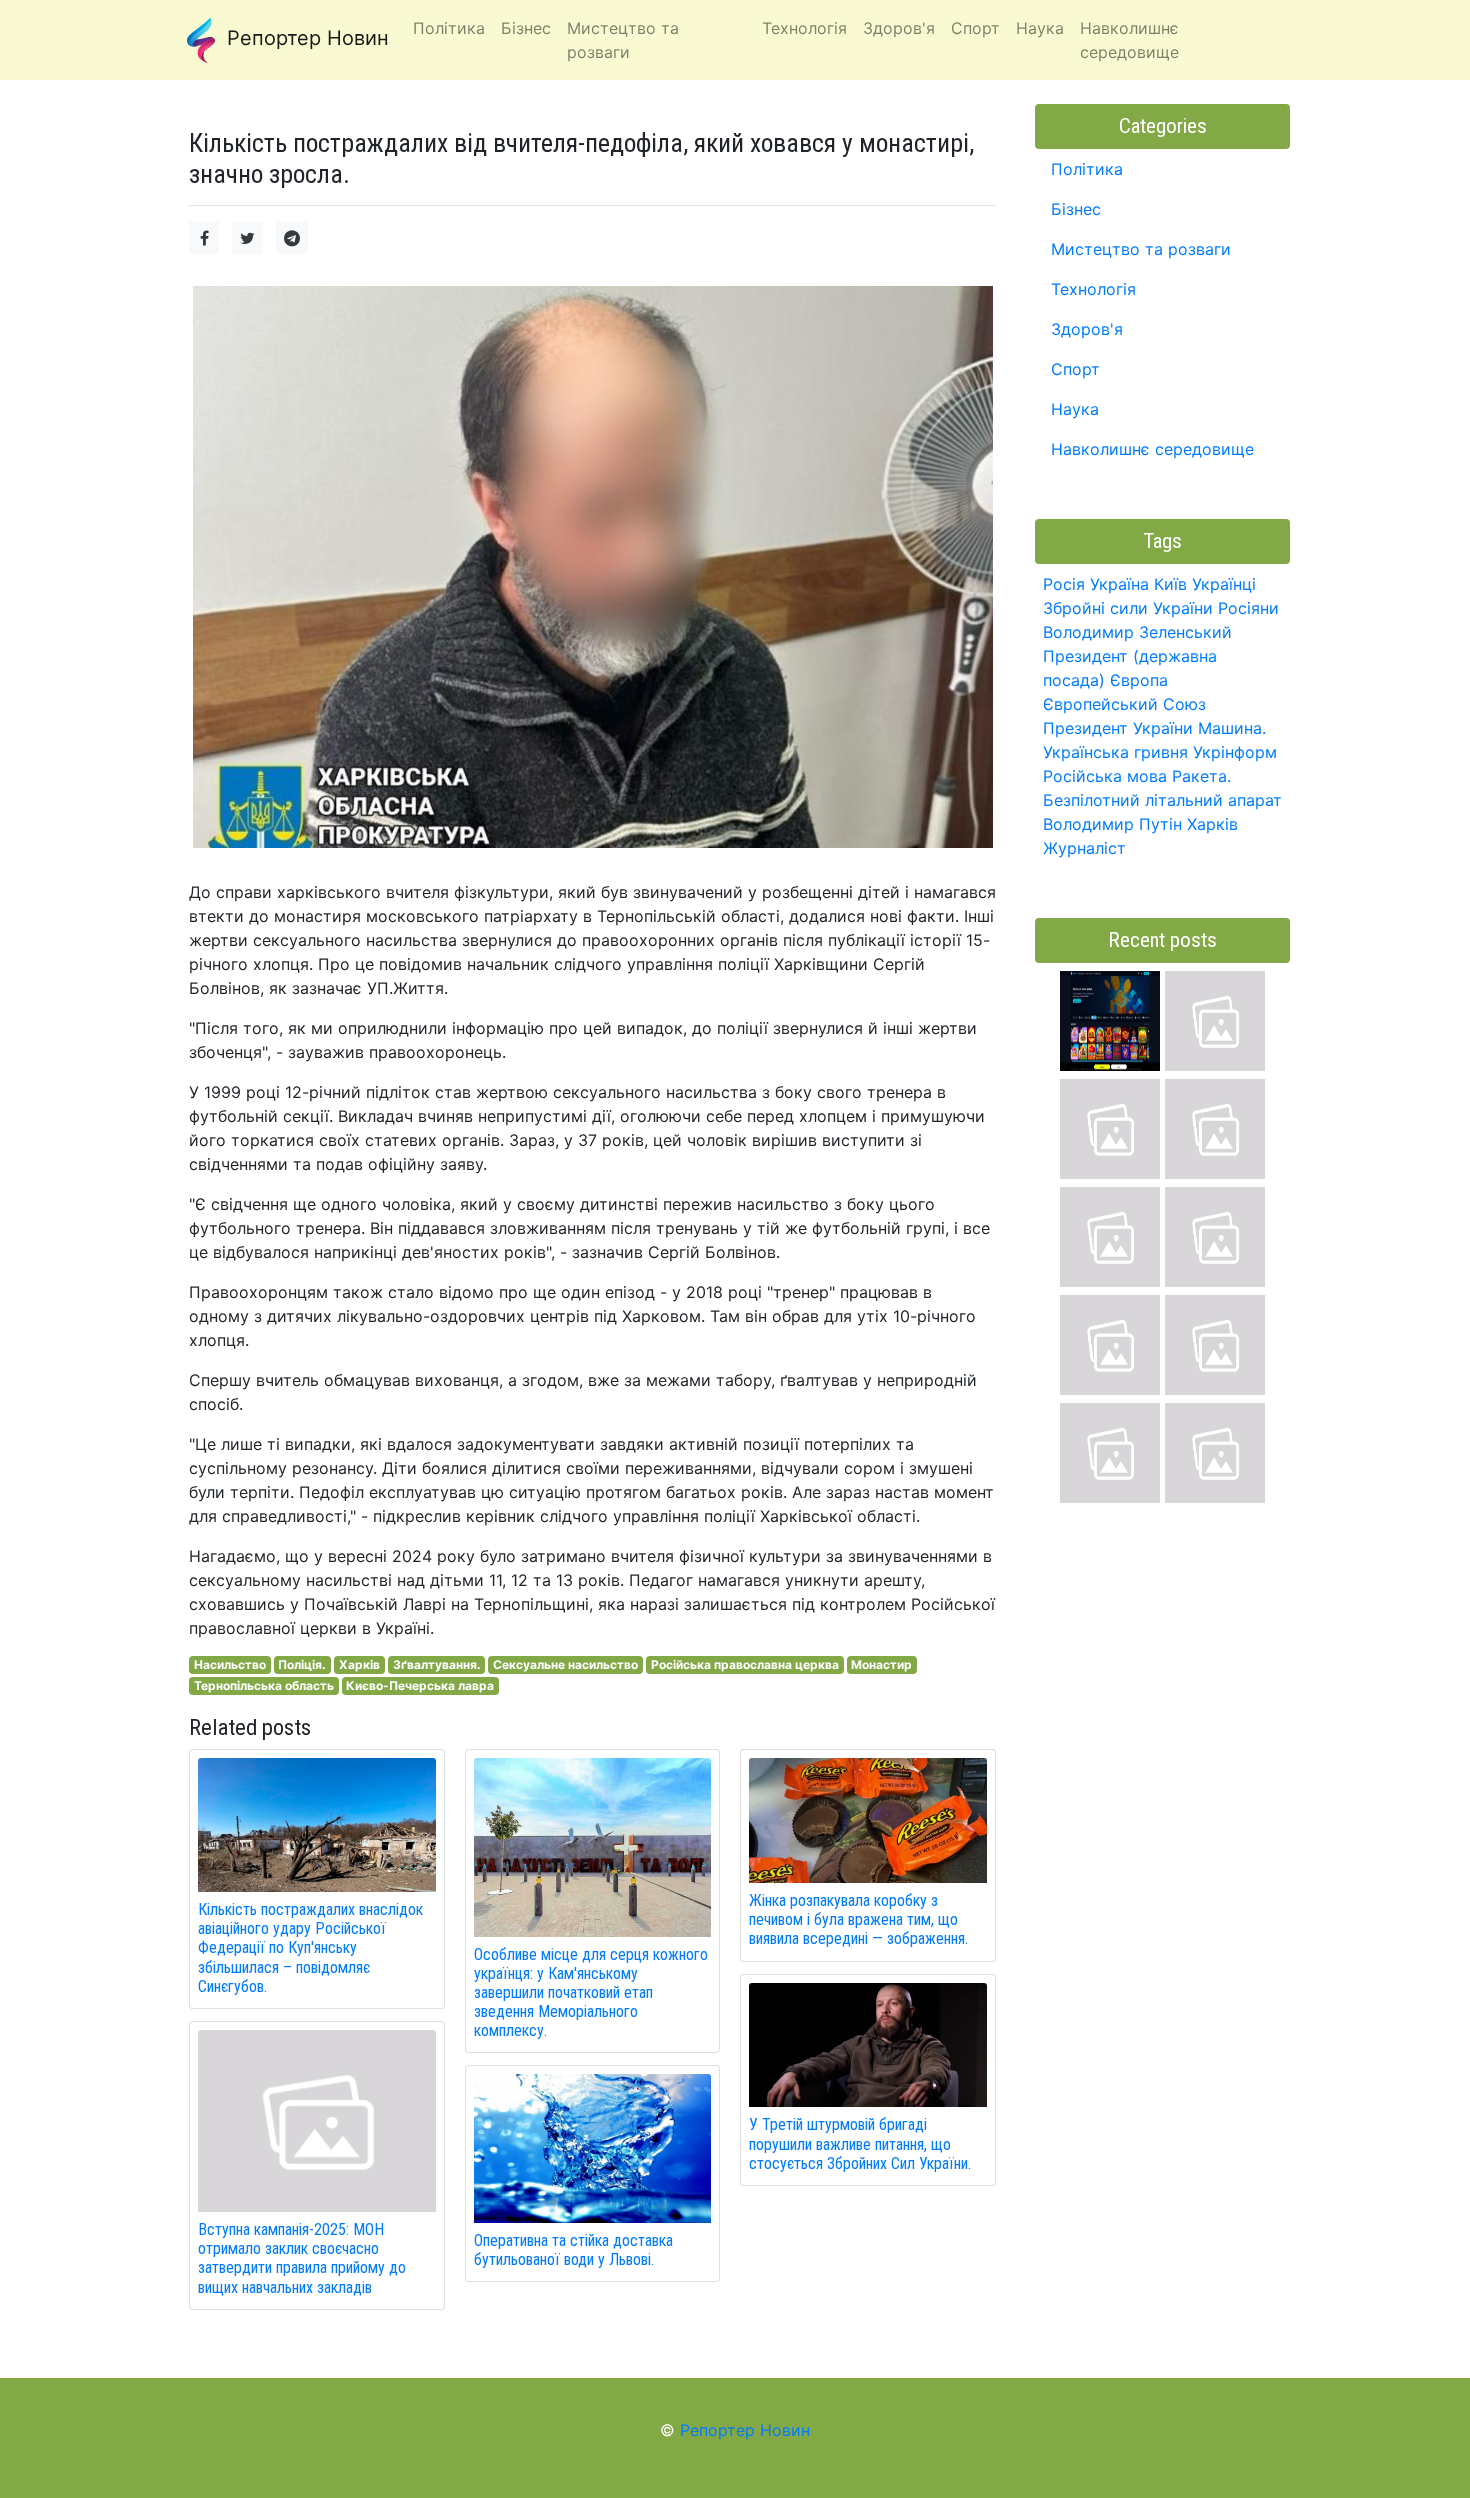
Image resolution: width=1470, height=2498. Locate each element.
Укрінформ (1235, 752)
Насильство (230, 1664)
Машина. (1232, 728)
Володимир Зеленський (1137, 632)
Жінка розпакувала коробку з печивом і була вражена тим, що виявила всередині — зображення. (858, 1919)
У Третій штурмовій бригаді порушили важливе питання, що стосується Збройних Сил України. (860, 2143)
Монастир (881, 1664)
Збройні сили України (1128, 608)
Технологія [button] (804, 28)
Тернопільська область (264, 1685)
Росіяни (1248, 608)
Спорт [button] (975, 28)
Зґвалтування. (437, 1664)
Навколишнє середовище (1152, 449)
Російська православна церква (745, 1664)
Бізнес (1076, 209)
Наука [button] (1040, 28)
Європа (1139, 680)
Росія (1064, 584)
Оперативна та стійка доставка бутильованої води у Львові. (573, 2250)
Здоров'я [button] (899, 28)
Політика (1087, 169)
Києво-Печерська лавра (420, 1685)
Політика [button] (449, 28)
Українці (1224, 584)
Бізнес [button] (526, 28)
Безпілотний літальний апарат (1162, 800)
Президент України (1118, 728)
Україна (1119, 584)
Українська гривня (1115, 752)
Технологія (1093, 289)
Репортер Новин (305, 38)
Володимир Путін (1112, 824)
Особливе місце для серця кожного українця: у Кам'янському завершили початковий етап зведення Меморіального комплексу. (591, 1993)
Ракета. (1201, 776)
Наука (1075, 409)
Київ (1170, 584)
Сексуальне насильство (565, 1664)
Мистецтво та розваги (1141, 249)
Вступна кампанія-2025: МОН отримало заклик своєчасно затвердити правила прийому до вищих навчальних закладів (302, 2258)
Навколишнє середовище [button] (1129, 40)
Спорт (1075, 369)
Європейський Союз (1124, 704)
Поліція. (302, 1664)
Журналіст (1084, 848)
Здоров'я (1087, 329)
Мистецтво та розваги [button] (623, 40)
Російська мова (1105, 776)
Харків (359, 1664)
